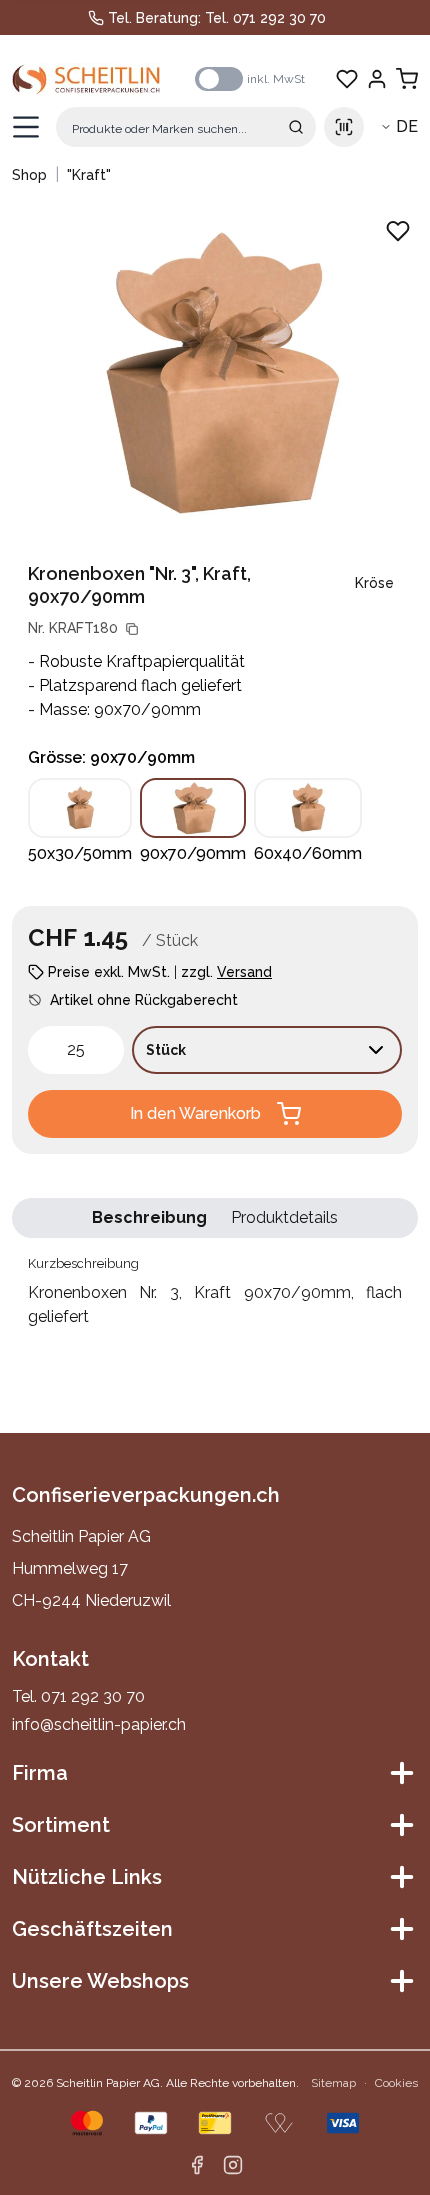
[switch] (219, 79)
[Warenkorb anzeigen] (407, 79)
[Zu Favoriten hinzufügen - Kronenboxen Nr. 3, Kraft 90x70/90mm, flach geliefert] (398, 231)
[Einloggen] (377, 79)
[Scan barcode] (344, 127)
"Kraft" (89, 175)
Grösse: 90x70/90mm (111, 757)
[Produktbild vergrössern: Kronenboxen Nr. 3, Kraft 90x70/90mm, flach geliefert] (215, 371)
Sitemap (333, 2083)
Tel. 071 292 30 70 (265, 18)
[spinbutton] (76, 1050)
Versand (244, 972)
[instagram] (233, 2165)
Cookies (396, 2083)
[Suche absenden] (296, 127)
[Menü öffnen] (26, 127)
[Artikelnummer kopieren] (132, 629)
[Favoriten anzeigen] (347, 79)
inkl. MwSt (276, 79)
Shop (29, 175)
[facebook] (197, 2165)
